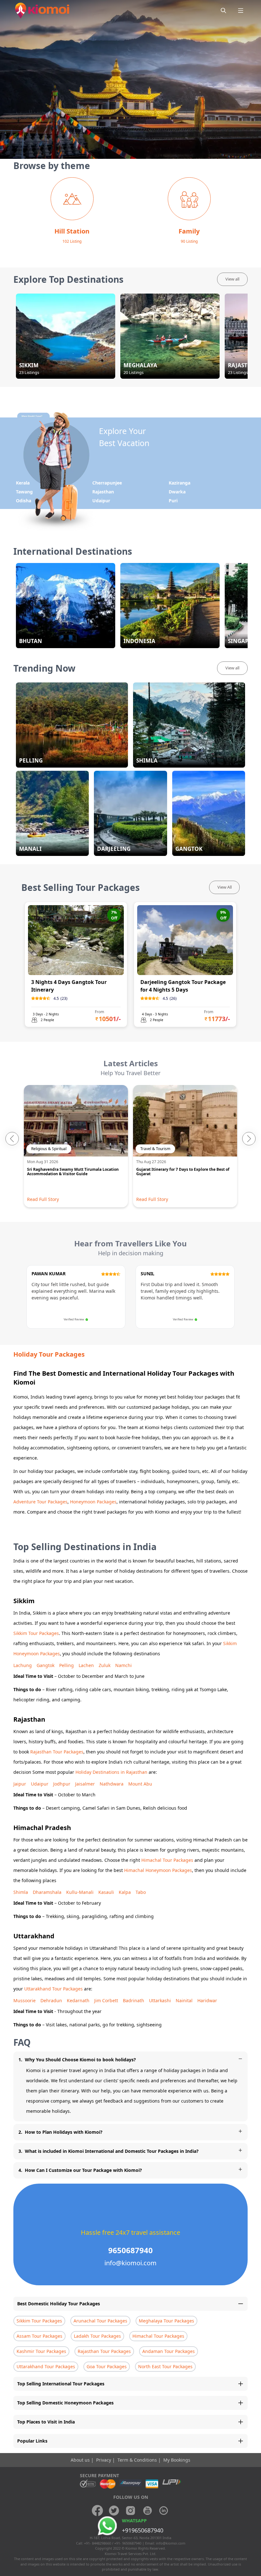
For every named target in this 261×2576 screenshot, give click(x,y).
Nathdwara (112, 1784)
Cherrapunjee (107, 483)
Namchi (123, 1665)
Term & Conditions (138, 2460)
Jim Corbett (106, 2000)
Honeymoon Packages (93, 1502)
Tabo (141, 1892)
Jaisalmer (85, 1784)
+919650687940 (143, 2530)
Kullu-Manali (80, 1892)
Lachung (23, 1665)
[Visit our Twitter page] (114, 2511)
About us (81, 2460)
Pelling (67, 1665)
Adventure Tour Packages (40, 1502)
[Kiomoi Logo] (43, 10)
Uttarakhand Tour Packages (53, 1989)
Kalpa (125, 1892)
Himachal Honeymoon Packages (158, 1870)
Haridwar (207, 2000)
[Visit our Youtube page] (147, 2511)
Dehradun (51, 2000)
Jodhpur (62, 1784)
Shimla (21, 1892)
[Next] (249, 1139)
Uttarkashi (160, 2000)
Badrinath (134, 2000)
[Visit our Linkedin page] (164, 2511)
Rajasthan (103, 492)
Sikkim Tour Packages (36, 1633)
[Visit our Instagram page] (130, 2511)
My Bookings (177, 2460)
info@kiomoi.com (171, 2543)
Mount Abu (140, 1784)
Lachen (86, 1665)
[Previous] (12, 1139)
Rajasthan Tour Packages (57, 1752)
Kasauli (106, 1892)
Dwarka (177, 492)
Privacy (104, 2460)
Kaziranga (180, 483)
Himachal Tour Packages (167, 1860)
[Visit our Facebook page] (97, 2511)
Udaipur (101, 501)
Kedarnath (78, 2000)
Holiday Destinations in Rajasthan (111, 1772)
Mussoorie (25, 2000)
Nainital (184, 2000)
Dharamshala (47, 1892)
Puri (173, 501)
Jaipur (20, 1784)
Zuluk (105, 1665)
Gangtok (46, 1665)
